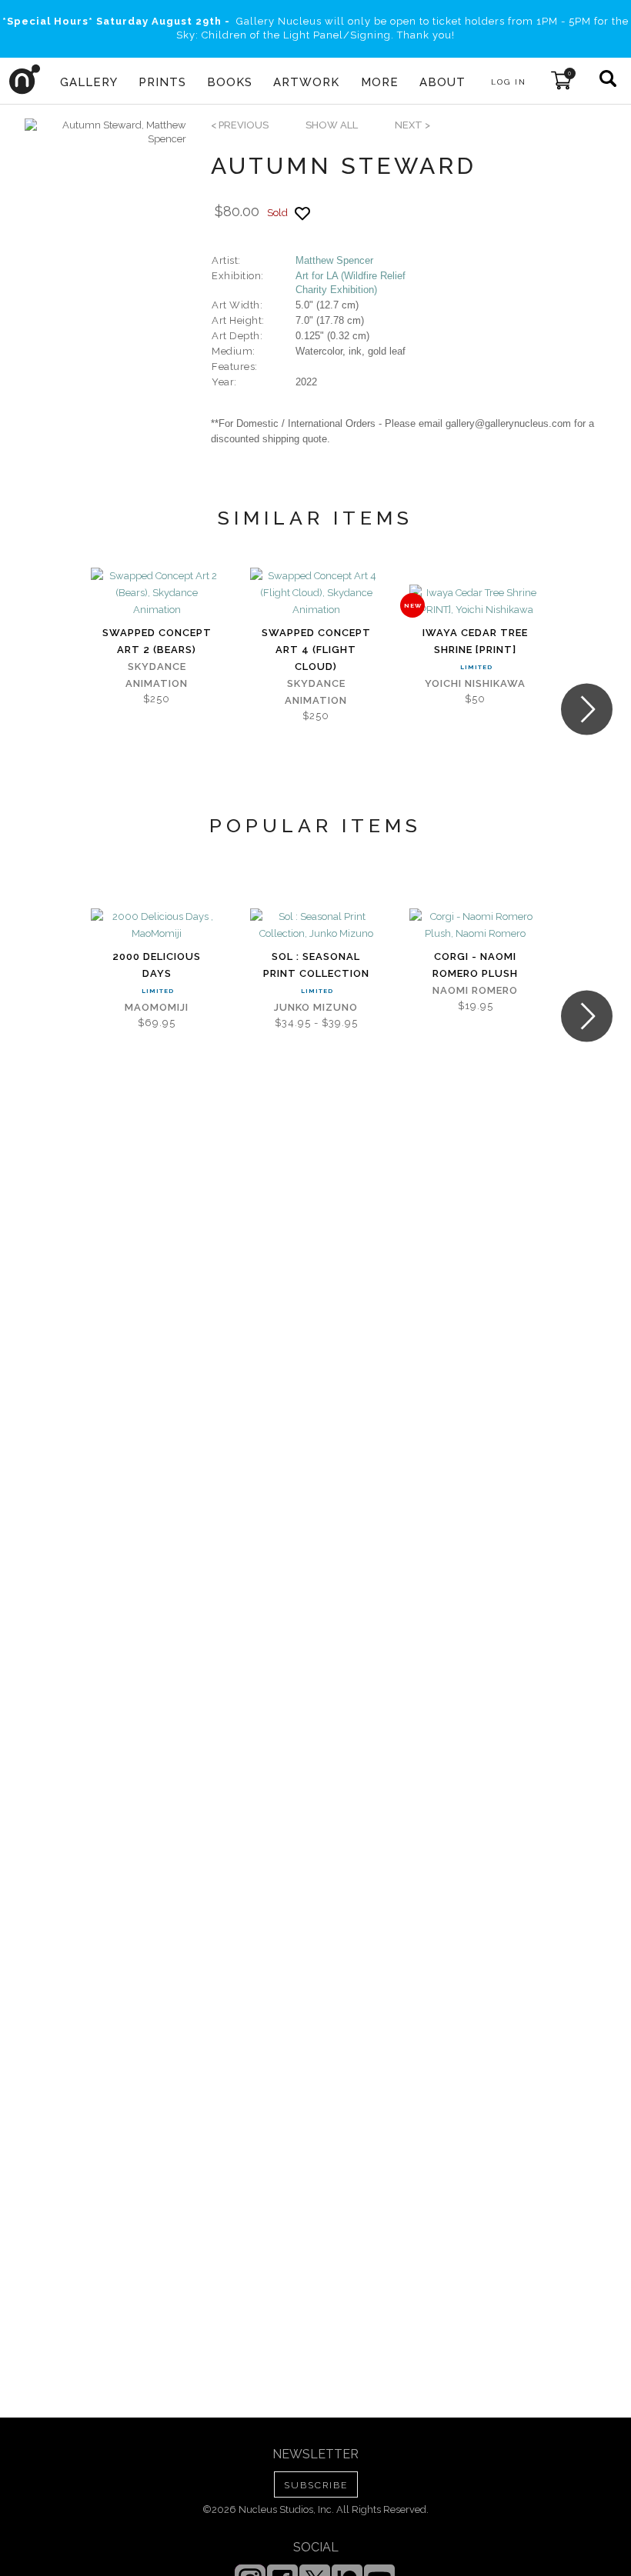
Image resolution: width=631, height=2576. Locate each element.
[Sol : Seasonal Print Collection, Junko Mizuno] (316, 925)
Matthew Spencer (334, 260)
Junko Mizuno (316, 1007)
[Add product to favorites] (302, 213)
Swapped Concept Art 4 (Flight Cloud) (316, 650)
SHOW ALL (332, 125)
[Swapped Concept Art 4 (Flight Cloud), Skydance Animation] (316, 593)
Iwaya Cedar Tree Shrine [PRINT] (475, 641)
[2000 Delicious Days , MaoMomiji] (157, 925)
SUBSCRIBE (316, 2485)
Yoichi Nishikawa (475, 683)
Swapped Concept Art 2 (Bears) (157, 641)
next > (412, 125)
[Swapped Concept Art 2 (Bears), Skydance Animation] (157, 593)
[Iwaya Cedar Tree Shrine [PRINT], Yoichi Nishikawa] (475, 602)
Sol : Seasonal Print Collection (316, 965)
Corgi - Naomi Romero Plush (475, 965)
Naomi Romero (475, 990)
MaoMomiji (157, 1007)
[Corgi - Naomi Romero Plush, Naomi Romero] (475, 925)
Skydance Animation (157, 675)
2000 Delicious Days (157, 965)
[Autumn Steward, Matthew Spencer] (105, 132)
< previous (240, 125)
